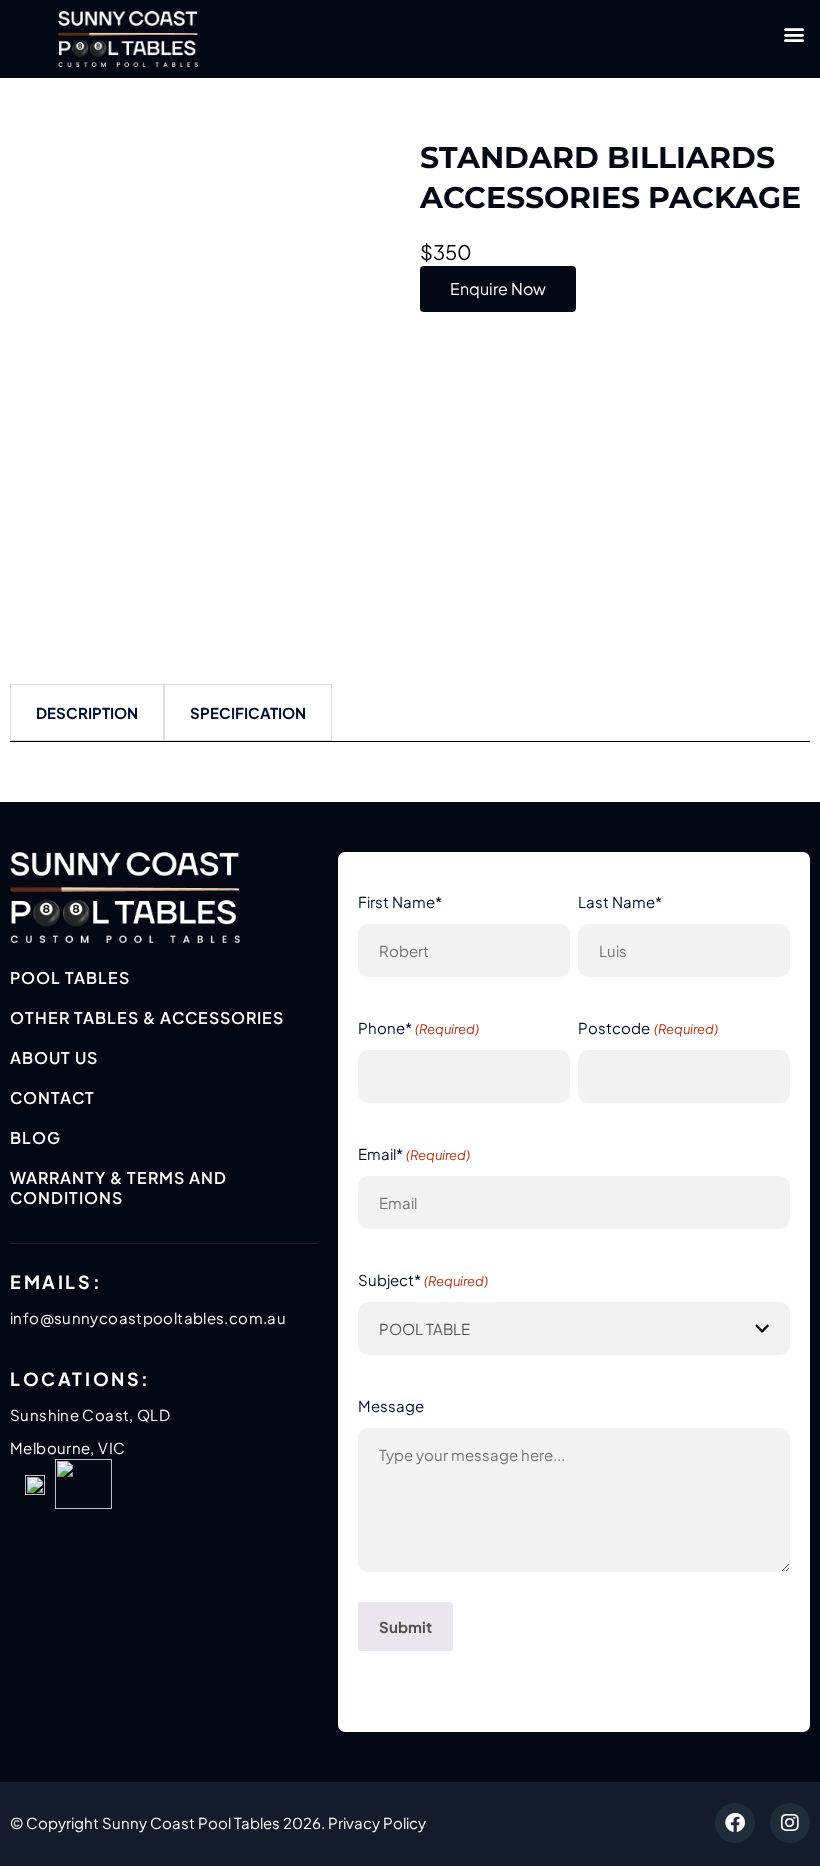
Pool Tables (70, 977)
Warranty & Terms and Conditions (118, 1187)
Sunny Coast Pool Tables (191, 1822)
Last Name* (620, 901)
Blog (35, 1137)
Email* (414, 1153)
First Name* (400, 901)
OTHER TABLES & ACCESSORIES (147, 1017)
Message (391, 1405)
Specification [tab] (248, 712)
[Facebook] (735, 1823)
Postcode (647, 1027)
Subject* (423, 1279)
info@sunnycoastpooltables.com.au (148, 1317)
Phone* (418, 1027)
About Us (54, 1057)
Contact (52, 1097)
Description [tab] (87, 712)
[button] (793, 33)
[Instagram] (790, 1823)
